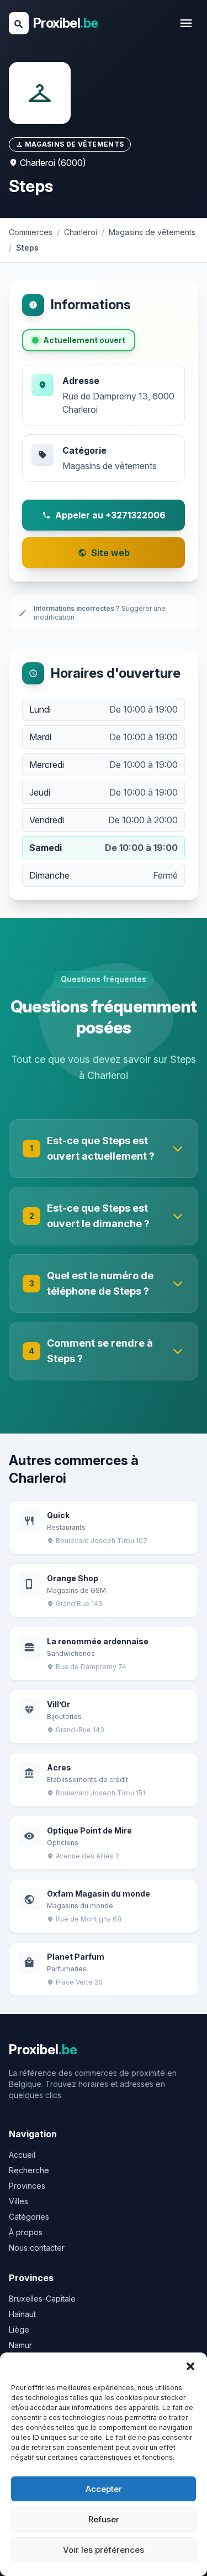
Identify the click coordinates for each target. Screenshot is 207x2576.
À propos (26, 2232)
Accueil (22, 2155)
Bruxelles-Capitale (42, 2299)
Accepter (104, 2489)
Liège (19, 2330)
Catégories (29, 2217)
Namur (20, 2345)
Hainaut (22, 2314)
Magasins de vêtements (110, 466)
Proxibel (65, 23)
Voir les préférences (104, 2550)
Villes (18, 2201)
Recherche (29, 2170)
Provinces (27, 2186)
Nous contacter (37, 2248)
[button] (190, 2366)
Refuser (104, 2519)
